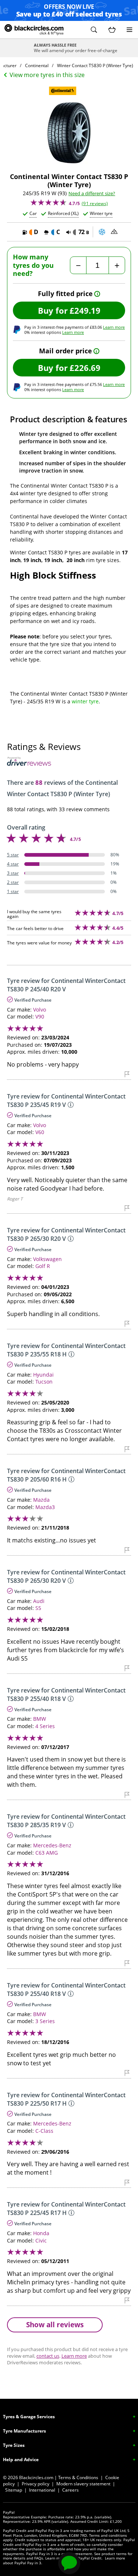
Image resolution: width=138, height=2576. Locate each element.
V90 (40, 1016)
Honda (41, 2233)
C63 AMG (47, 1853)
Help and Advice (21, 2460)
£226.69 (85, 368)
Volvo (40, 1010)
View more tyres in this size (47, 75)
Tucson (44, 1382)
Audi (39, 1601)
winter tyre (85, 701)
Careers (70, 2490)
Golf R (43, 1266)
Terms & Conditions (78, 2477)
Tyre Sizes (14, 2445)
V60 (40, 1132)
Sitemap (14, 2490)
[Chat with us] (69, 2563)
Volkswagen (47, 1259)
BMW (40, 1719)
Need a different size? (92, 194)
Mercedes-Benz (52, 1845)
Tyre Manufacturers (24, 2431)
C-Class (44, 2131)
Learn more (114, 327)
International (42, 2490)
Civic (41, 2240)
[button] (94, 30)
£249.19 (85, 310)
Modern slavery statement (83, 2484)
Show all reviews (55, 2324)
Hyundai (43, 1375)
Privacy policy (36, 2484)
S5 (38, 1608)
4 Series (45, 1726)
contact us (48, 2356)
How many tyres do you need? (33, 265)
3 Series (45, 2021)
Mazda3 (45, 1507)
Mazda (41, 1500)
